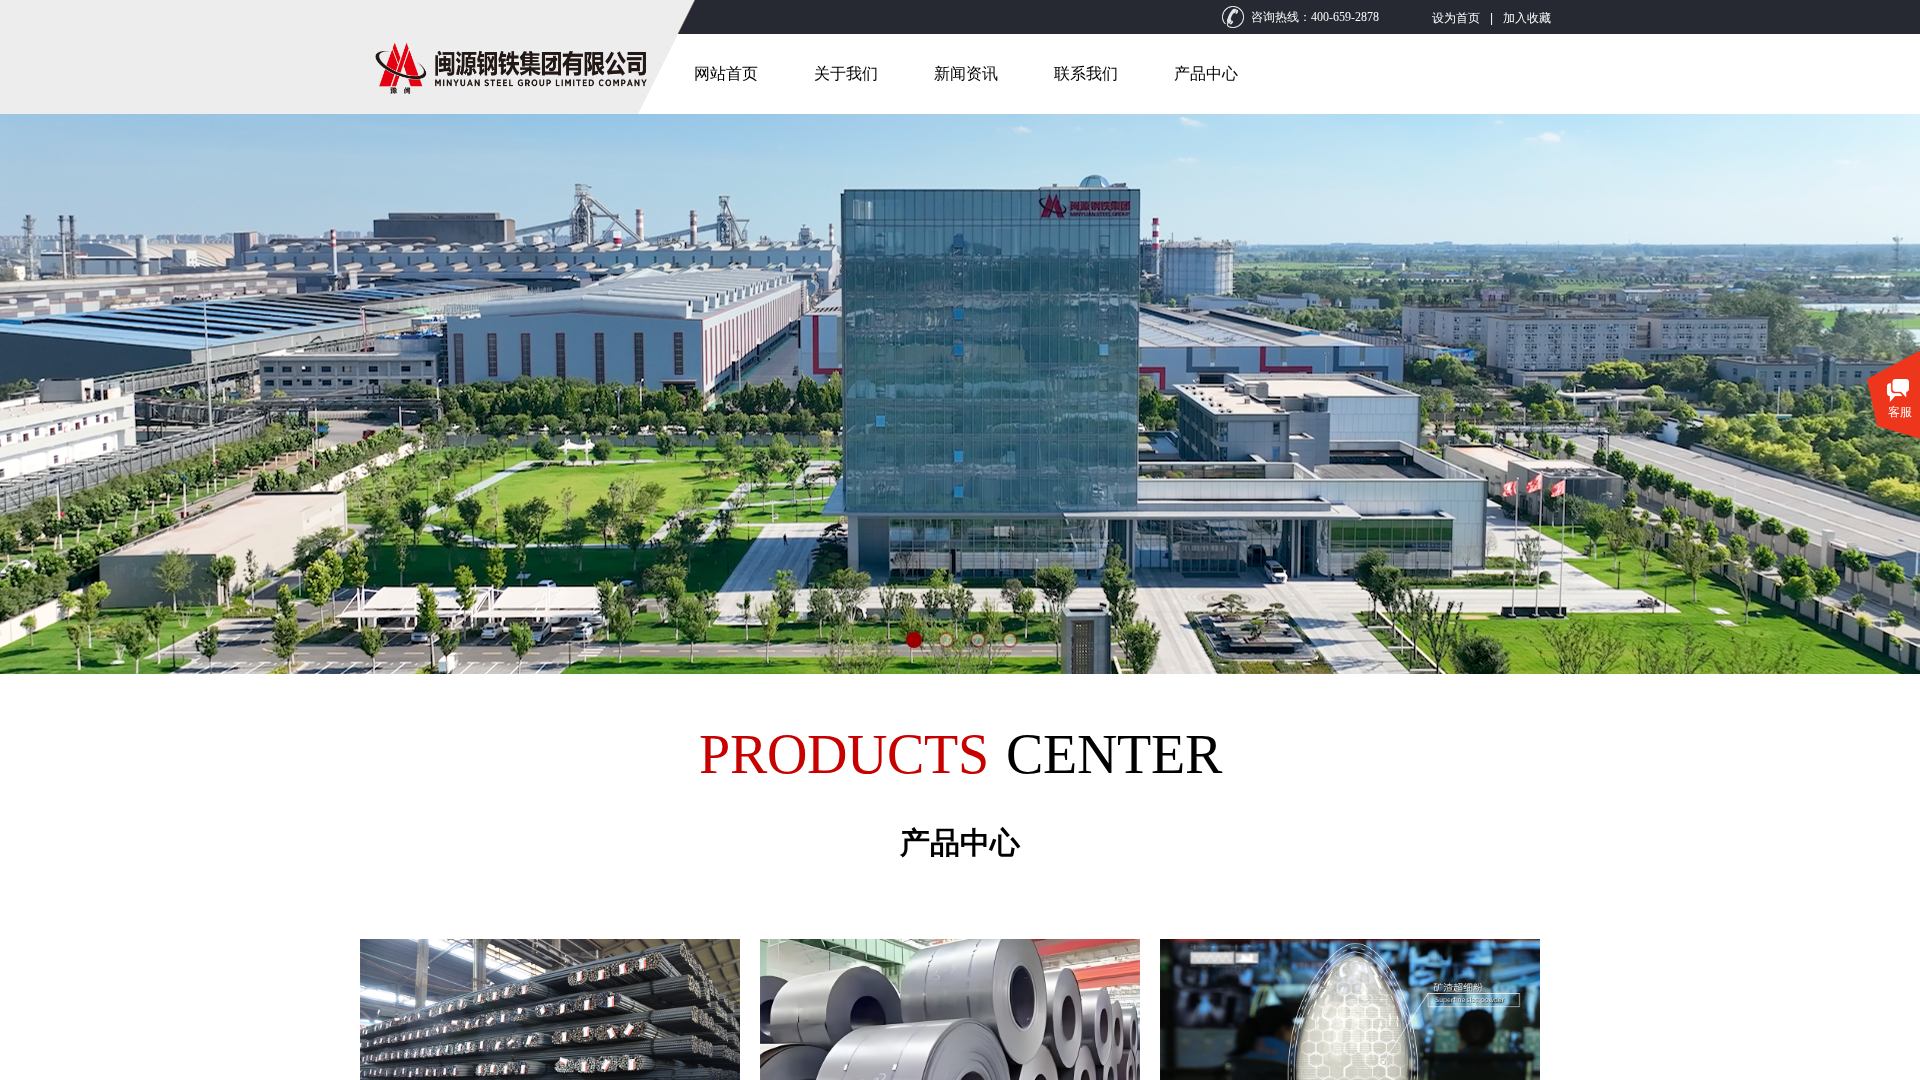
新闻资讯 (966, 73)
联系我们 (1086, 73)
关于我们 (846, 73)
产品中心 (1206, 73)
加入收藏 (1527, 18)
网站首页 (726, 73)
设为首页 (1456, 18)
